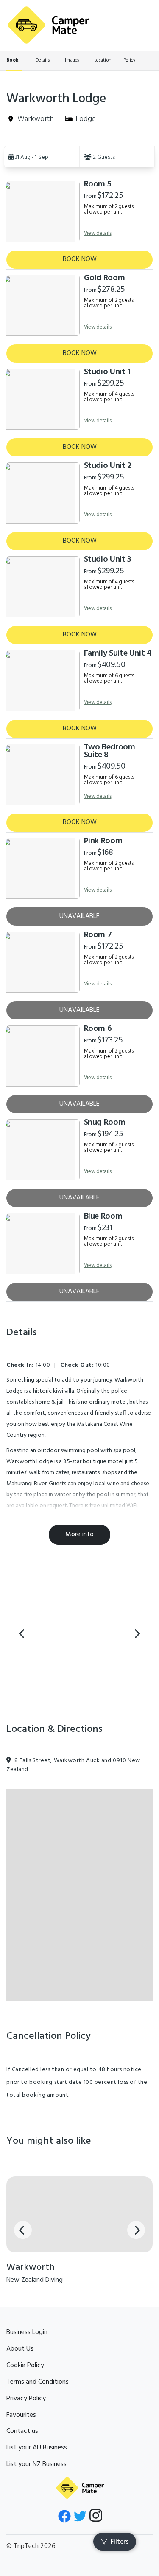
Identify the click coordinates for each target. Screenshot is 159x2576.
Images (72, 60)
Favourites (21, 2415)
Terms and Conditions (38, 2382)
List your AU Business (37, 2448)
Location (103, 60)
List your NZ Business (36, 2464)
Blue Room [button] (103, 1216)
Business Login (27, 2332)
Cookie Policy (25, 2365)
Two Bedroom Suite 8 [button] (110, 751)
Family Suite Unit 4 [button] (118, 653)
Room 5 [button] (98, 184)
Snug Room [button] (105, 1123)
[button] (42, 157)
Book (12, 60)
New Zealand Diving (35, 2280)
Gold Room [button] (105, 278)
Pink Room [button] (103, 841)
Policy (130, 60)
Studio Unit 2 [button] (108, 466)
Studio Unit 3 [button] (108, 560)
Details (43, 60)
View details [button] (98, 233)
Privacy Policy (26, 2399)
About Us (20, 2349)
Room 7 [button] (98, 935)
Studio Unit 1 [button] (107, 372)
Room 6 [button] (98, 1029)
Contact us (22, 2431)
